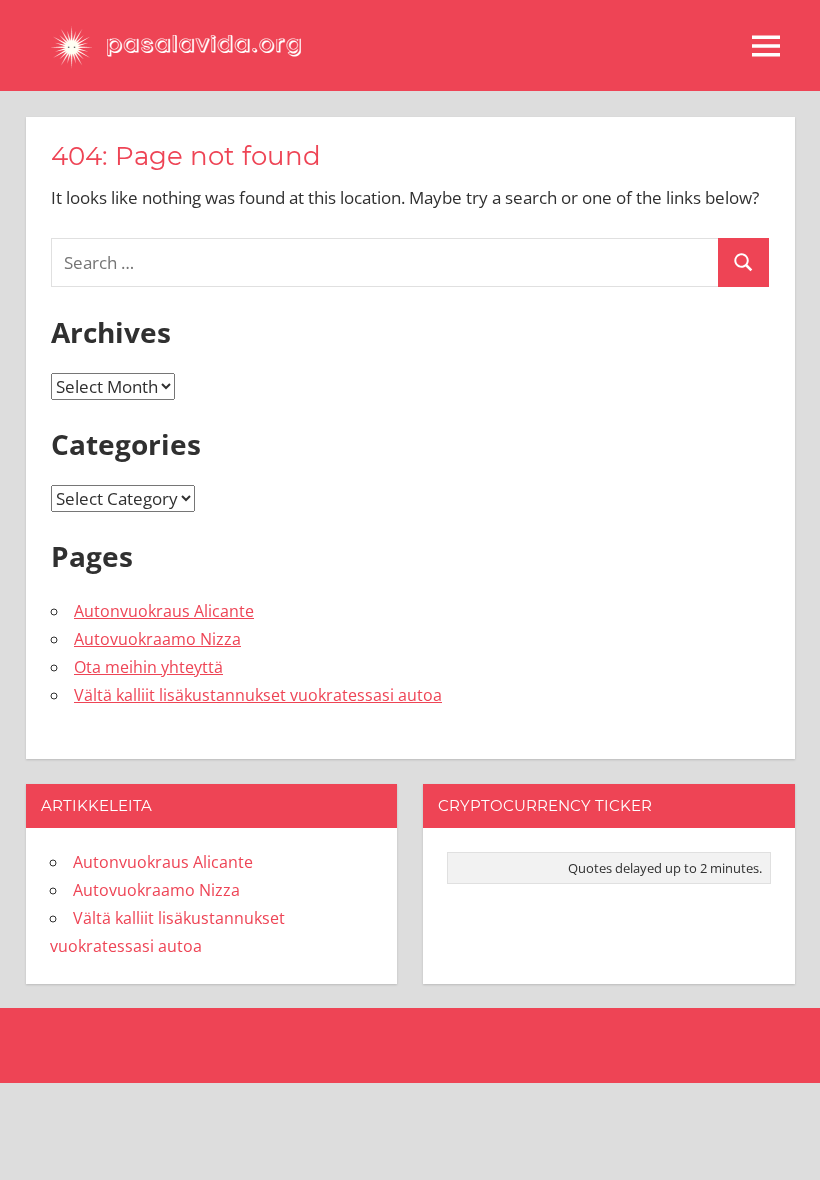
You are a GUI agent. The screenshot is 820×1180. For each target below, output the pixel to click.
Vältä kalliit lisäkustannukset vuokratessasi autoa (258, 695)
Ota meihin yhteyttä (148, 667)
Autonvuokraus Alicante (164, 611)
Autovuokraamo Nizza (157, 639)
